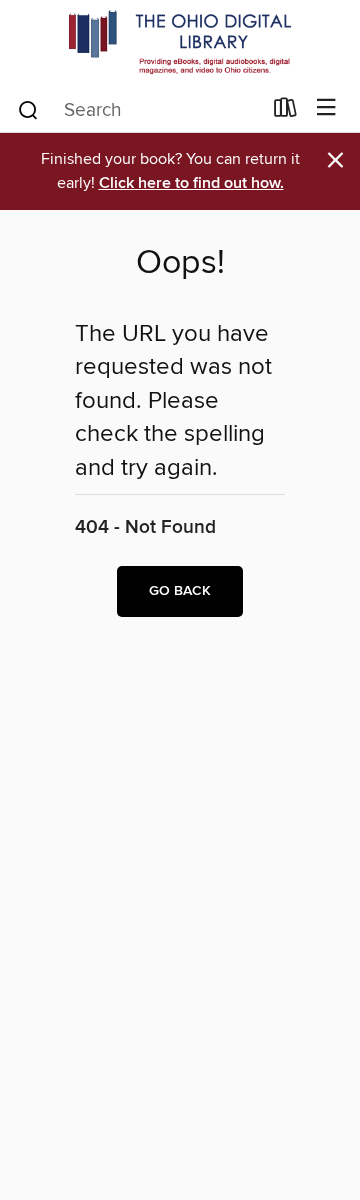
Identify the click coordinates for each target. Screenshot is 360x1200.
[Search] (28, 109)
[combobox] (138, 110)
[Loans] (285, 112)
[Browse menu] (326, 108)
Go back (180, 591)
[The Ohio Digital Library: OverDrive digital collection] (180, 42)
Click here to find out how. (191, 183)
